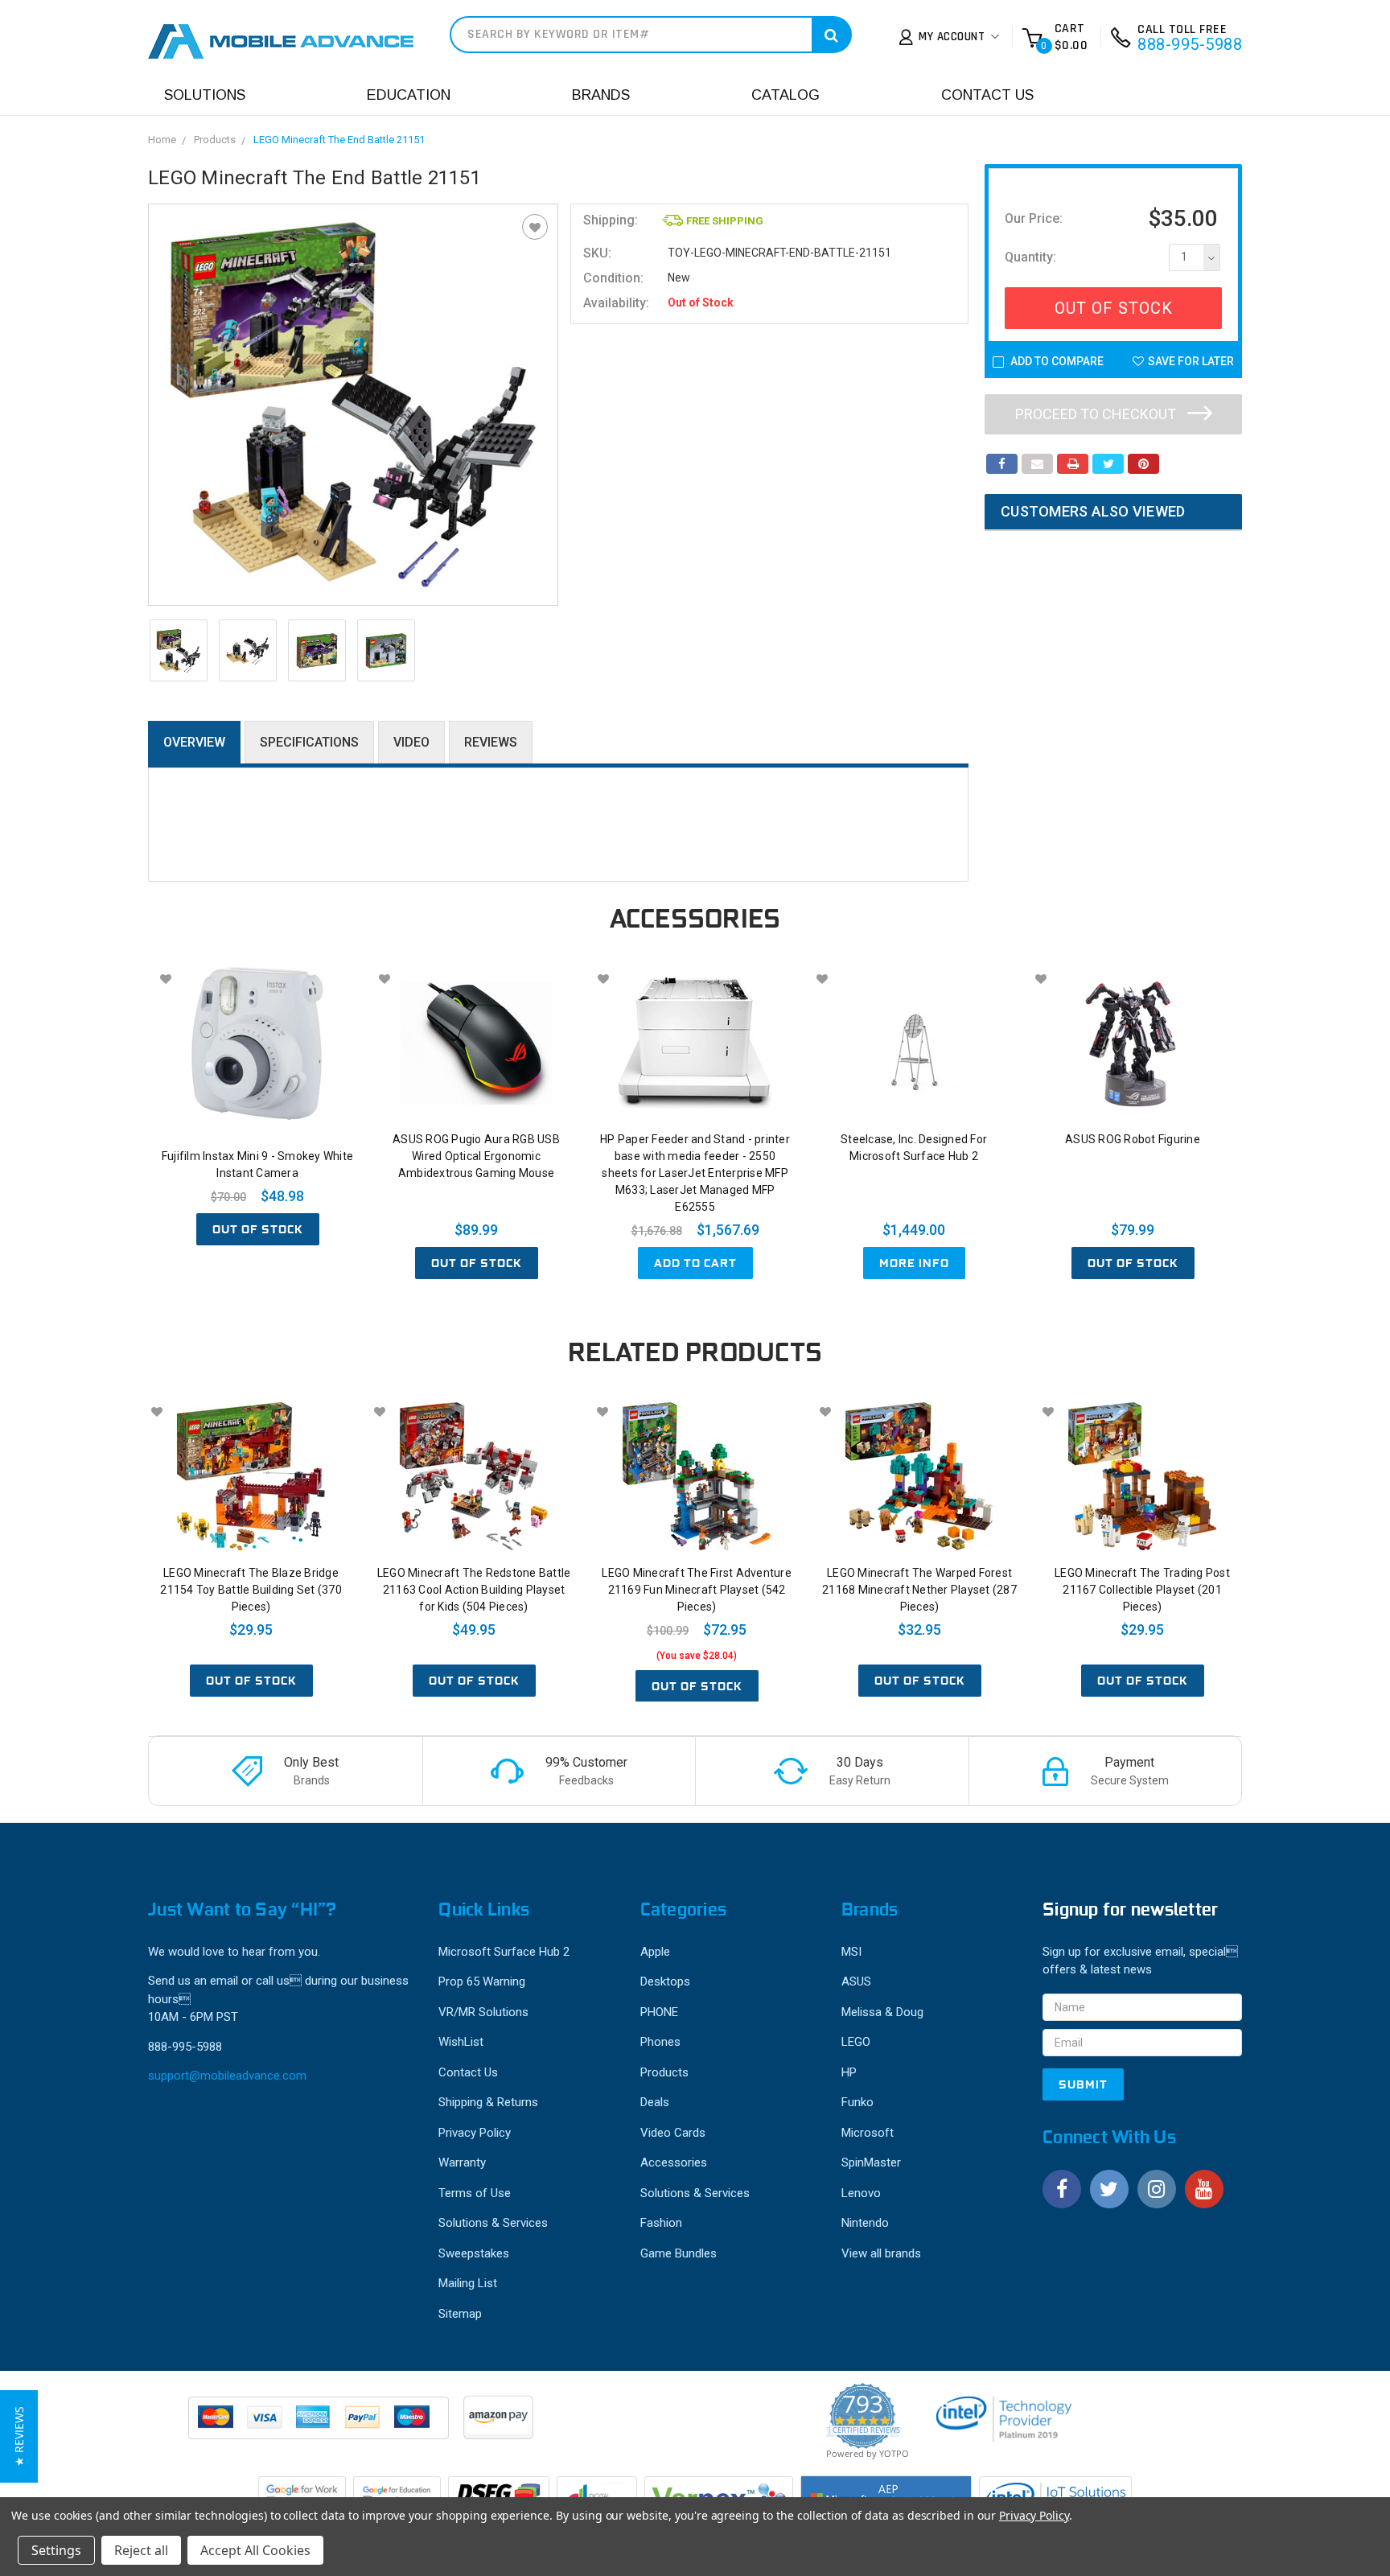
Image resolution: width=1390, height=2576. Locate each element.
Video (411, 742)
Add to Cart (695, 1263)
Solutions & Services (493, 2223)
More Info (914, 1263)
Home (162, 140)
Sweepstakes (474, 2253)
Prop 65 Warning (482, 1981)
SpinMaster (871, 2162)
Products (215, 140)
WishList (461, 2042)
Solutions (205, 95)
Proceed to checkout (1097, 414)
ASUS (856, 1981)
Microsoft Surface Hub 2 (504, 1952)
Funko (857, 2102)
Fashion (661, 2223)
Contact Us (987, 95)
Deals (655, 2102)
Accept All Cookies (255, 2550)
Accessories (674, 2162)
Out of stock (258, 1229)
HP (849, 2072)
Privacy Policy (475, 2133)
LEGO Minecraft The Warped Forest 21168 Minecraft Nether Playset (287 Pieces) (919, 1590)
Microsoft (868, 2133)
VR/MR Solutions (483, 2012)
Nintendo (865, 2223)
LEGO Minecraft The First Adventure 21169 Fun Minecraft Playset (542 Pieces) (697, 1590)
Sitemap (460, 2314)
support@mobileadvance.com (227, 2076)
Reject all (141, 2550)
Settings (56, 2550)
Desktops (665, 1981)
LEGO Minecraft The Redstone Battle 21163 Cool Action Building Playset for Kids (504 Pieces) (474, 1590)
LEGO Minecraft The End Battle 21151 (339, 140)
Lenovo (861, 2193)
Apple (655, 1952)
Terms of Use (475, 2193)
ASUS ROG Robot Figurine (1133, 1139)
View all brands (881, 2253)
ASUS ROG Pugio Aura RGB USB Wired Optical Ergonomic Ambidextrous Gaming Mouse (476, 1156)
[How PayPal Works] (320, 2426)
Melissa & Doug (882, 2012)
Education (409, 95)
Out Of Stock (1114, 308)
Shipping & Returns (488, 2102)
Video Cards (673, 2133)
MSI (851, 1952)
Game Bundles (679, 2253)
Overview (194, 742)
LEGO (856, 2042)
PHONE (659, 2012)
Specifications (309, 742)
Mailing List (468, 2283)
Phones (660, 2042)
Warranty (462, 2162)
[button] (19, 2436)
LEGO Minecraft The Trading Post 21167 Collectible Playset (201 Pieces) (1142, 1590)
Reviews (491, 742)
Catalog (785, 95)
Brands (601, 95)
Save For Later (1191, 361)
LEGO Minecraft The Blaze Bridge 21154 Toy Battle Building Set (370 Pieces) (251, 1590)
